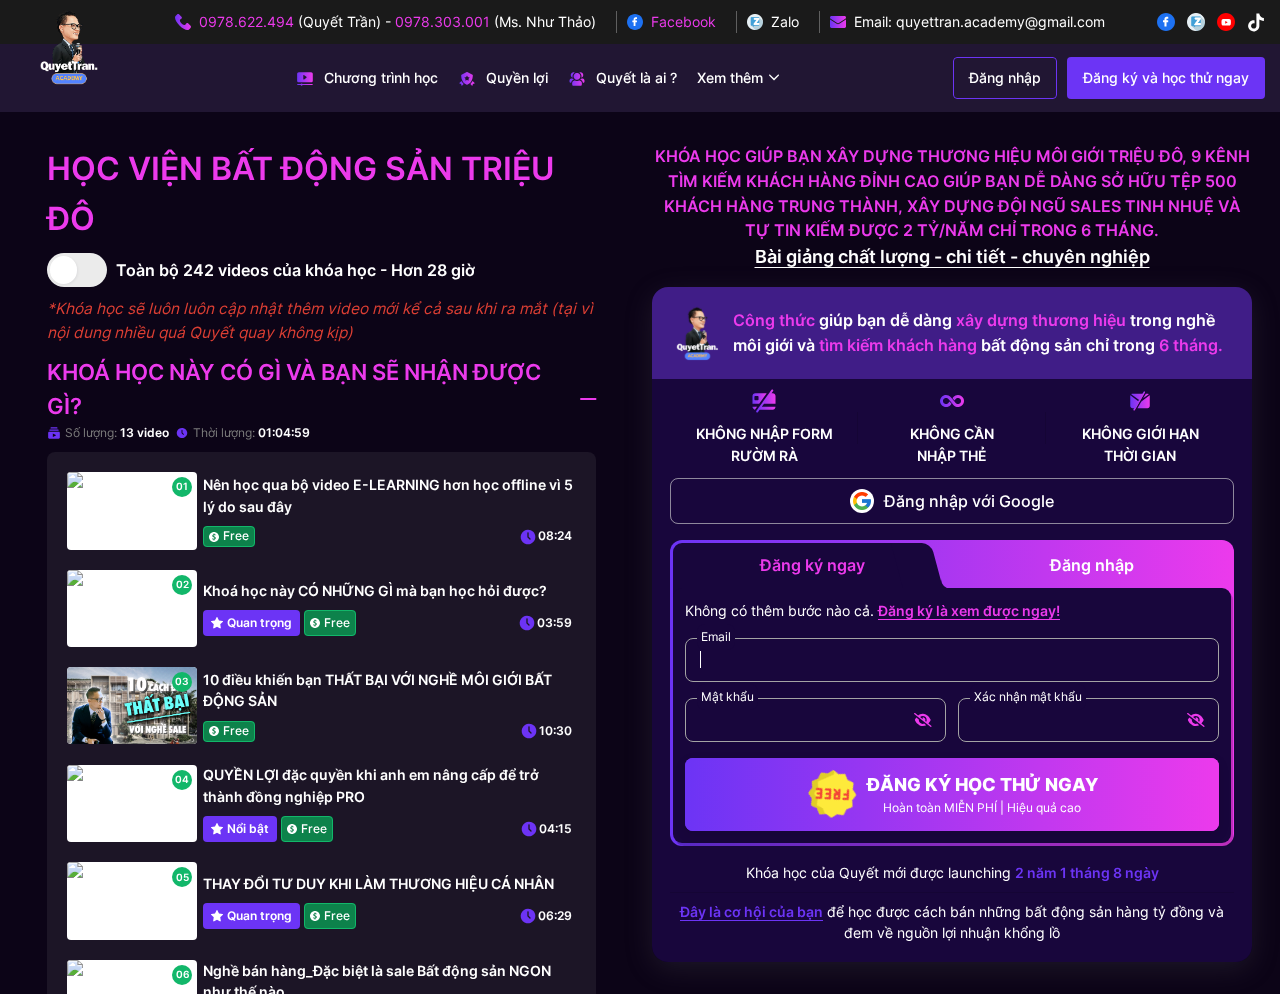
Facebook (683, 21)
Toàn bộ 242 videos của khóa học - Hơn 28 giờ (295, 270)
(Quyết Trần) (290, 21)
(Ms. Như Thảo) (495, 21)
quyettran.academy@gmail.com (1000, 21)
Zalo (785, 21)
